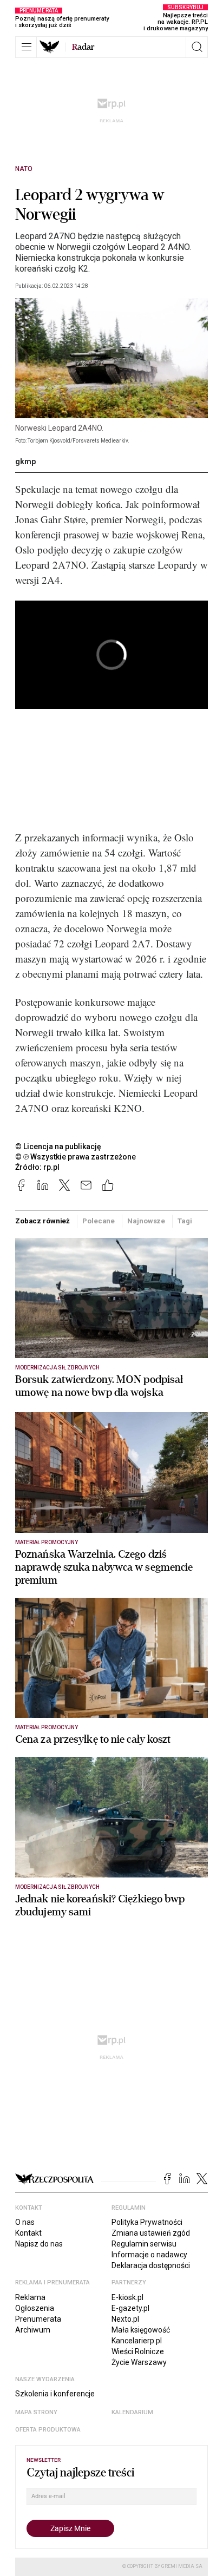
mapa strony (36, 2412)
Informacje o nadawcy (149, 2255)
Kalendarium (132, 2412)
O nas (25, 2222)
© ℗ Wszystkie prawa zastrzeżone (76, 1157)
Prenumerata (38, 2319)
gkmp (25, 462)
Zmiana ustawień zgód (151, 2233)
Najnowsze (146, 1221)
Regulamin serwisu (144, 2244)
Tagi (185, 1221)
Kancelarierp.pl (137, 2341)
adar (83, 47)
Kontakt (28, 2233)
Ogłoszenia (35, 2308)
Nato (24, 169)
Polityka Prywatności (147, 2222)
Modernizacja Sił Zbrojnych (57, 1368)
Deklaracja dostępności (151, 2265)
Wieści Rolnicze (138, 2351)
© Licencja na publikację (58, 1147)
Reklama (30, 2297)
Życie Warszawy (139, 2362)
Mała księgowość (141, 2330)
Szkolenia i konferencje (55, 2394)
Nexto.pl (125, 2319)
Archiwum (33, 2330)
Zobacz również (42, 1221)
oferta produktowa (48, 2430)
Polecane (99, 1221)
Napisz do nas (39, 2244)
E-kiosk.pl (127, 2297)
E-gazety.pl (130, 2308)
